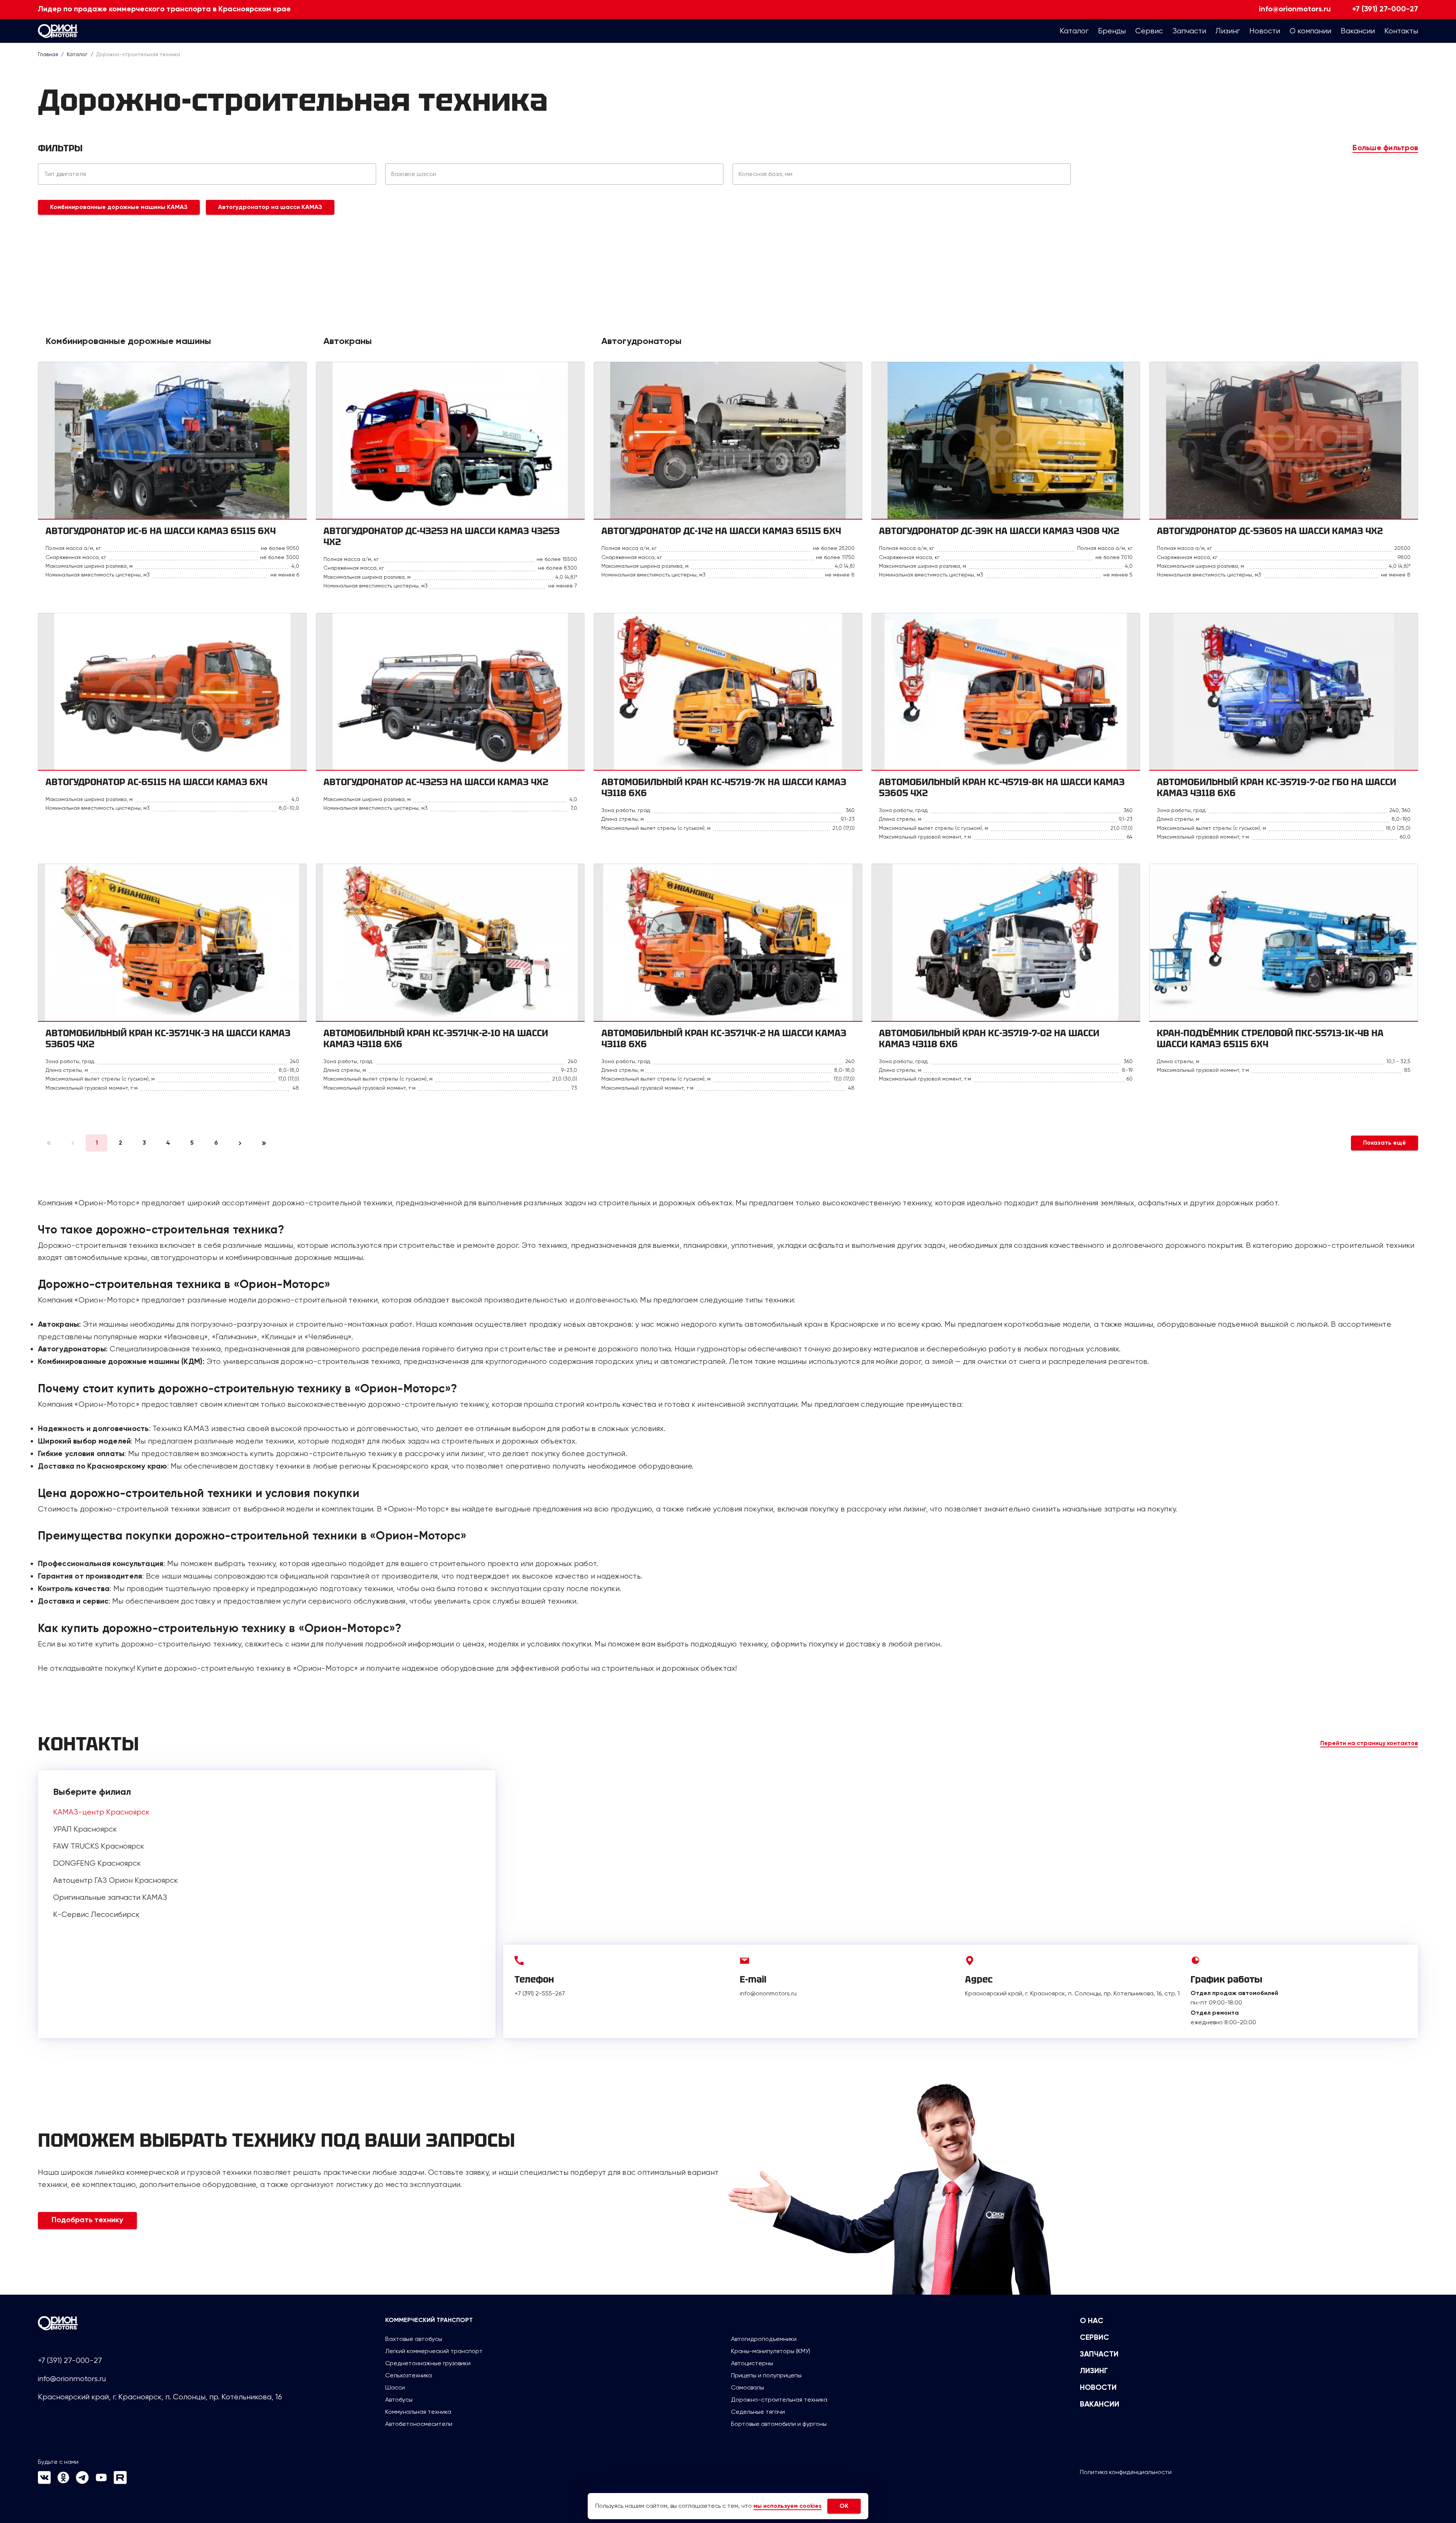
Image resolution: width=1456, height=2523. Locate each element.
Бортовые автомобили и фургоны (779, 2424)
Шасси (395, 2387)
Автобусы (399, 2400)
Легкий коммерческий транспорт (434, 2351)
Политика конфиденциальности (1126, 2472)
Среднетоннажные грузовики (428, 2363)
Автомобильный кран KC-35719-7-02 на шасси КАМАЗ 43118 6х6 (989, 1038)
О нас (1092, 2321)
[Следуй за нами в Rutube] (120, 2482)
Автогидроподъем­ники (764, 2339)
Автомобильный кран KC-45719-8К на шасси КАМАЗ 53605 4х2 (1002, 787)
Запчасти (1099, 2355)
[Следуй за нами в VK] (44, 2482)
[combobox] (207, 174)
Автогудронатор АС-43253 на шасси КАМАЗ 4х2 (436, 782)
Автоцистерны (752, 2363)
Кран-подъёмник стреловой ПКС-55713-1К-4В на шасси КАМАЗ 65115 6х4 (1270, 1038)
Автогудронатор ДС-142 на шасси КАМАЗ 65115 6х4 (721, 531)
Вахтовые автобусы (414, 2339)
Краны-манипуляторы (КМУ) (771, 2351)
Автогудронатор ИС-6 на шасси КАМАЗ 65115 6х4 (161, 531)
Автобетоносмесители (419, 2424)
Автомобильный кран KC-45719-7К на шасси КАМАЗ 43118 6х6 (724, 787)
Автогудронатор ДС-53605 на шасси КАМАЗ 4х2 (1270, 531)
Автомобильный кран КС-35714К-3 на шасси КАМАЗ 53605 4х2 (168, 1038)
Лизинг (1094, 2371)
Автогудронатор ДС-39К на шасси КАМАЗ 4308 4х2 (999, 531)
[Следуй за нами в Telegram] (82, 2482)
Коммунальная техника (418, 2412)
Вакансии (1100, 2405)
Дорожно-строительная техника (779, 2400)
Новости (1098, 2388)
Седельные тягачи (758, 2412)
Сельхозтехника (409, 2375)
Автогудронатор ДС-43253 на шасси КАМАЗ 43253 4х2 (442, 536)
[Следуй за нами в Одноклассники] (63, 2482)
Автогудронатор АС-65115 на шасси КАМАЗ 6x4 (156, 782)
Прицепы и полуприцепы (766, 2375)
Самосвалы (748, 2387)
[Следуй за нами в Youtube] (101, 2482)
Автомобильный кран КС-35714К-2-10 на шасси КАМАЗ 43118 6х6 (436, 1038)
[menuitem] (1074, 31)
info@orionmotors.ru (1295, 9)
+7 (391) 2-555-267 (540, 1993)
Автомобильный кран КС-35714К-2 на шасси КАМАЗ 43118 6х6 (724, 1038)
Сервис (1094, 2338)
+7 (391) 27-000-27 (1385, 9)
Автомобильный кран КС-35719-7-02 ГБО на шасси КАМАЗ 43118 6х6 (1276, 787)
